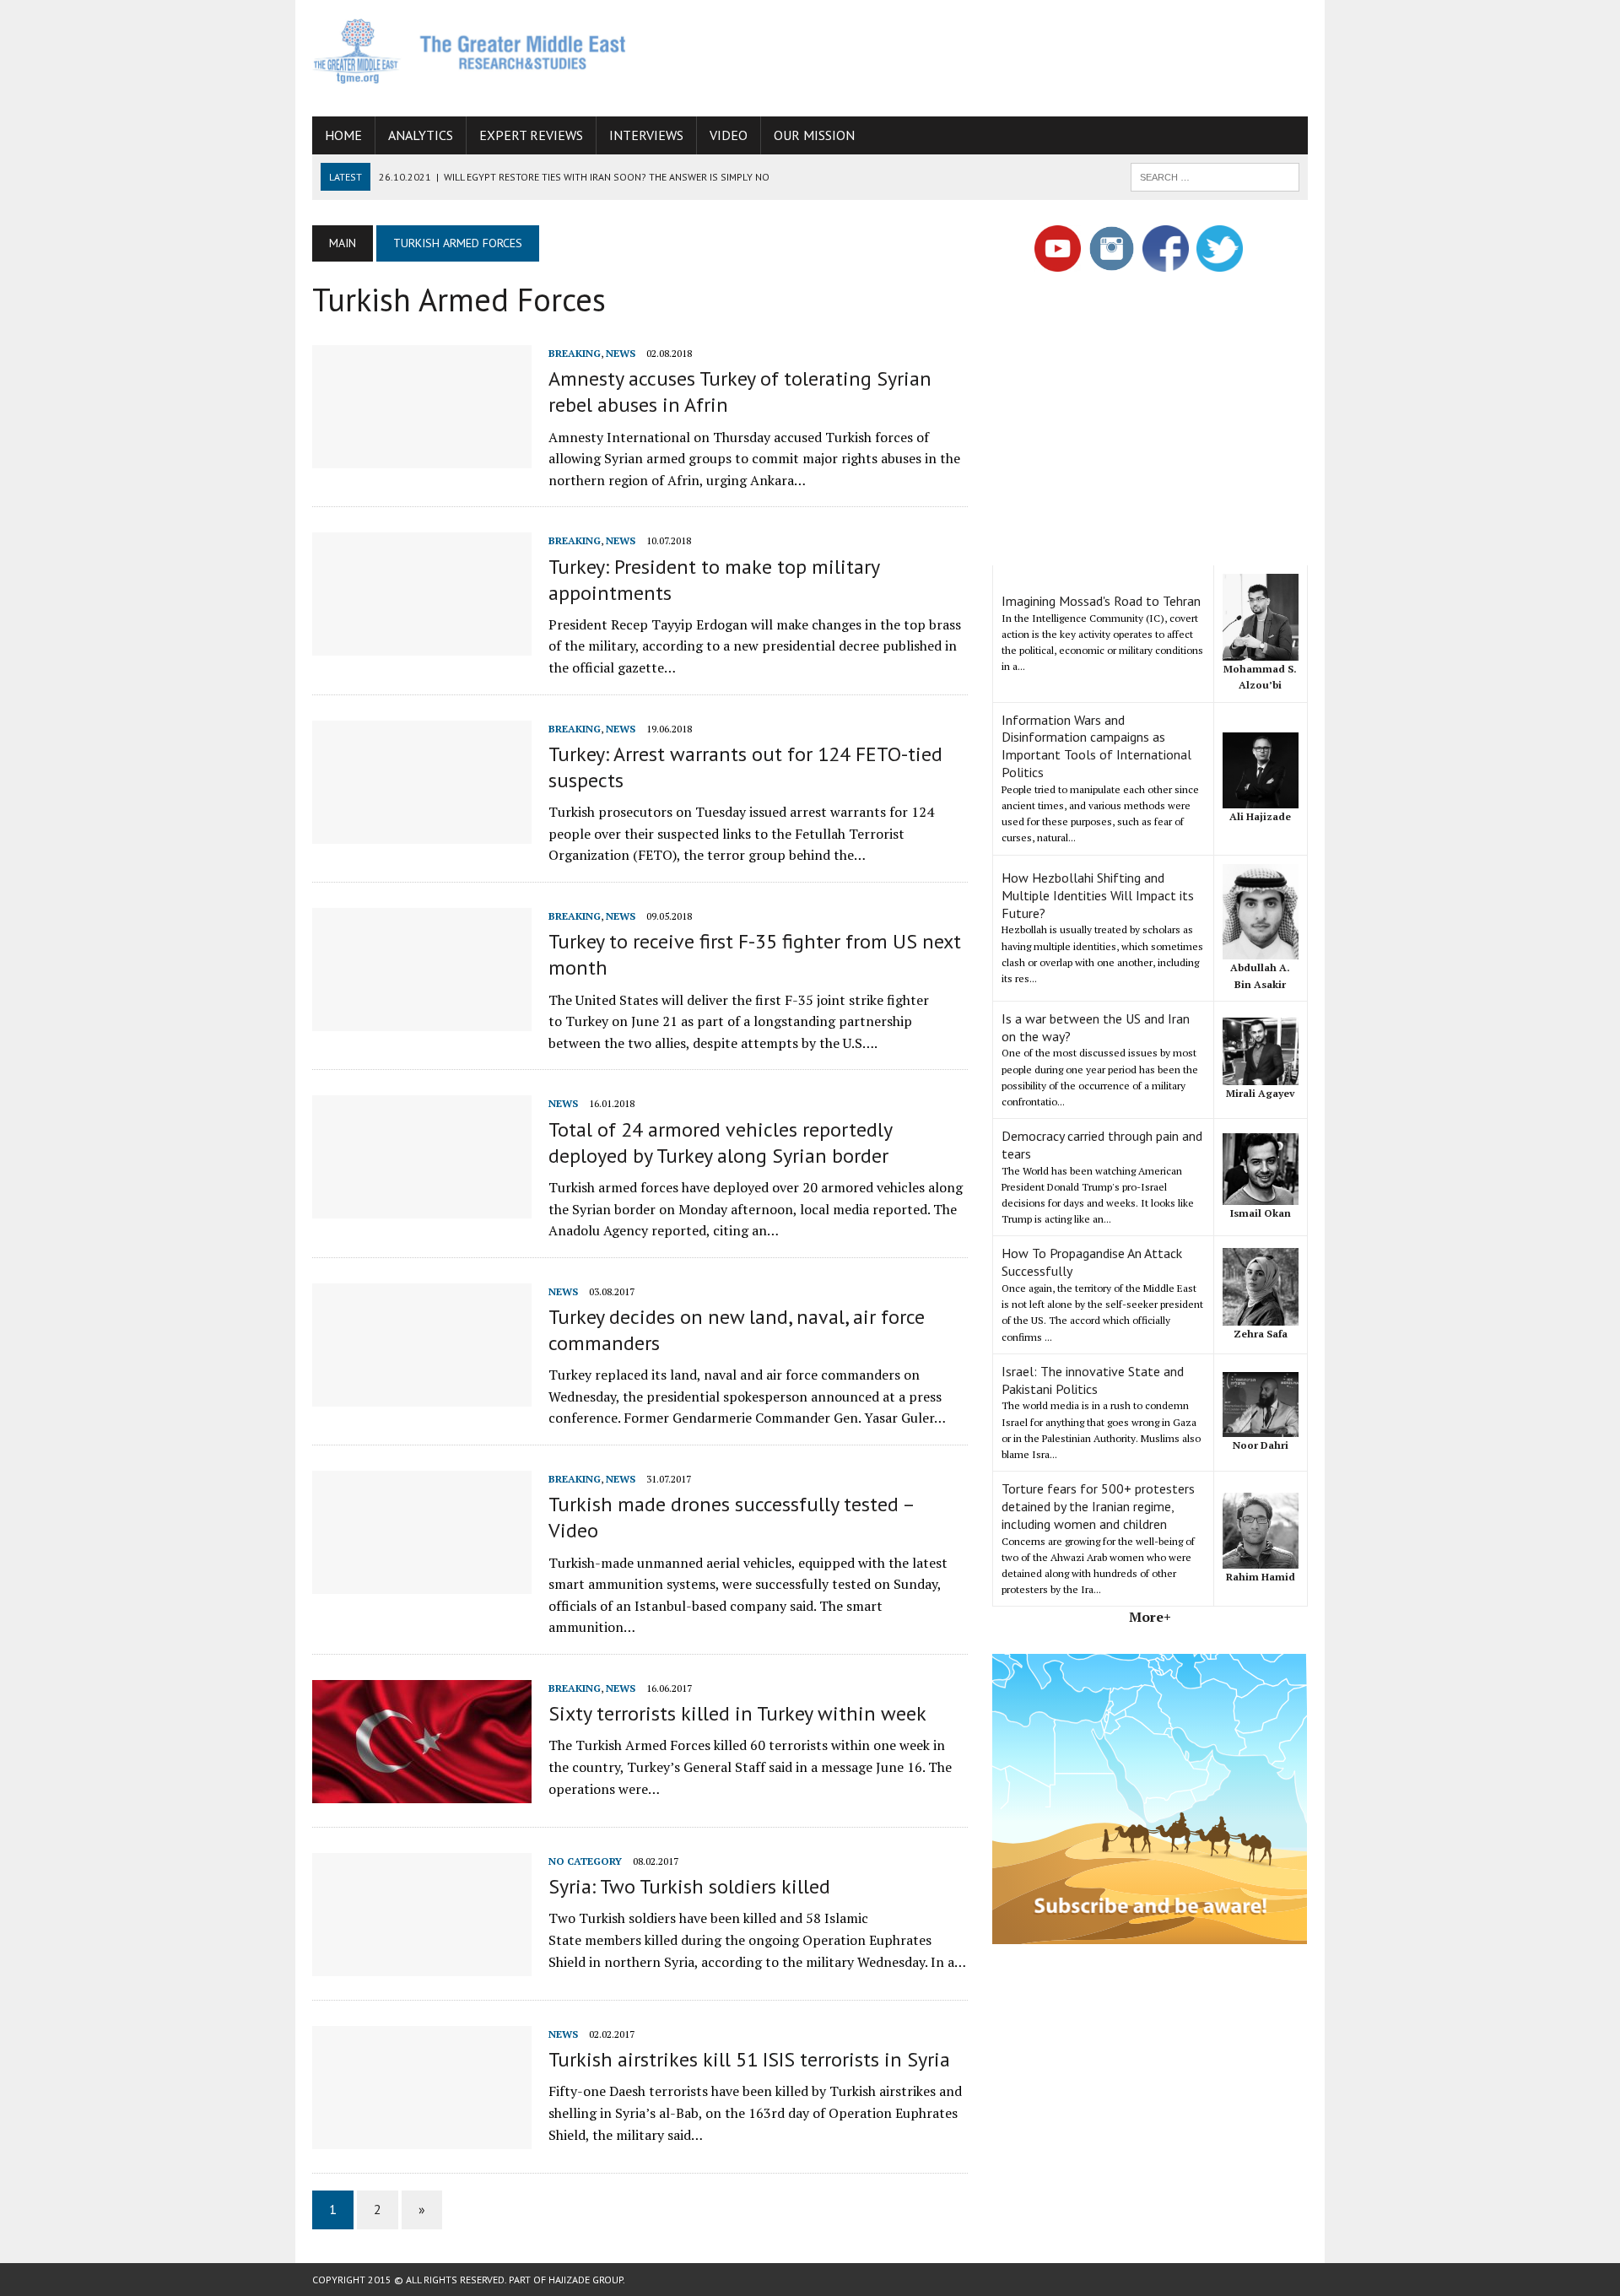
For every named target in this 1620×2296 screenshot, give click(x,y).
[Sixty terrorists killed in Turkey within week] (422, 1791)
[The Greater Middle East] (470, 51)
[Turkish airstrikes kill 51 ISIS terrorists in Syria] (422, 2137)
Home (343, 135)
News (621, 353)
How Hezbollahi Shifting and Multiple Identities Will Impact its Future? (1098, 895)
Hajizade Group (586, 2280)
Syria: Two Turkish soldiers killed (689, 1886)
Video (729, 135)
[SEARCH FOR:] (1215, 176)
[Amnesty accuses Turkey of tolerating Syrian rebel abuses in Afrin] (422, 456)
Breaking (575, 353)
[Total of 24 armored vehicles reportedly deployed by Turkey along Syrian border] (422, 1207)
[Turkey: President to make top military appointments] (422, 645)
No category (585, 1861)
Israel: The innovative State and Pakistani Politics (1093, 1380)
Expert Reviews (531, 135)
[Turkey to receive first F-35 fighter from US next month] (422, 1019)
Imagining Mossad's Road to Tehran (1101, 601)
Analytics (421, 135)
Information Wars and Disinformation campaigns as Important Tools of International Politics (1096, 746)
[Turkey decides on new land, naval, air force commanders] (422, 1395)
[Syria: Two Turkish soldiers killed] (422, 1964)
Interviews (646, 135)
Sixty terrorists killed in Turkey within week (737, 1713)
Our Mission (814, 135)
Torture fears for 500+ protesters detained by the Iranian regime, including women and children (1098, 1506)
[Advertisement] (1001, 55)
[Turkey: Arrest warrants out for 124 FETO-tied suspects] (422, 832)
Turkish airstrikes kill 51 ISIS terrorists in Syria (749, 2059)
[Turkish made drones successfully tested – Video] (422, 1582)
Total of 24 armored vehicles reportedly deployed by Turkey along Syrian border (720, 1143)
